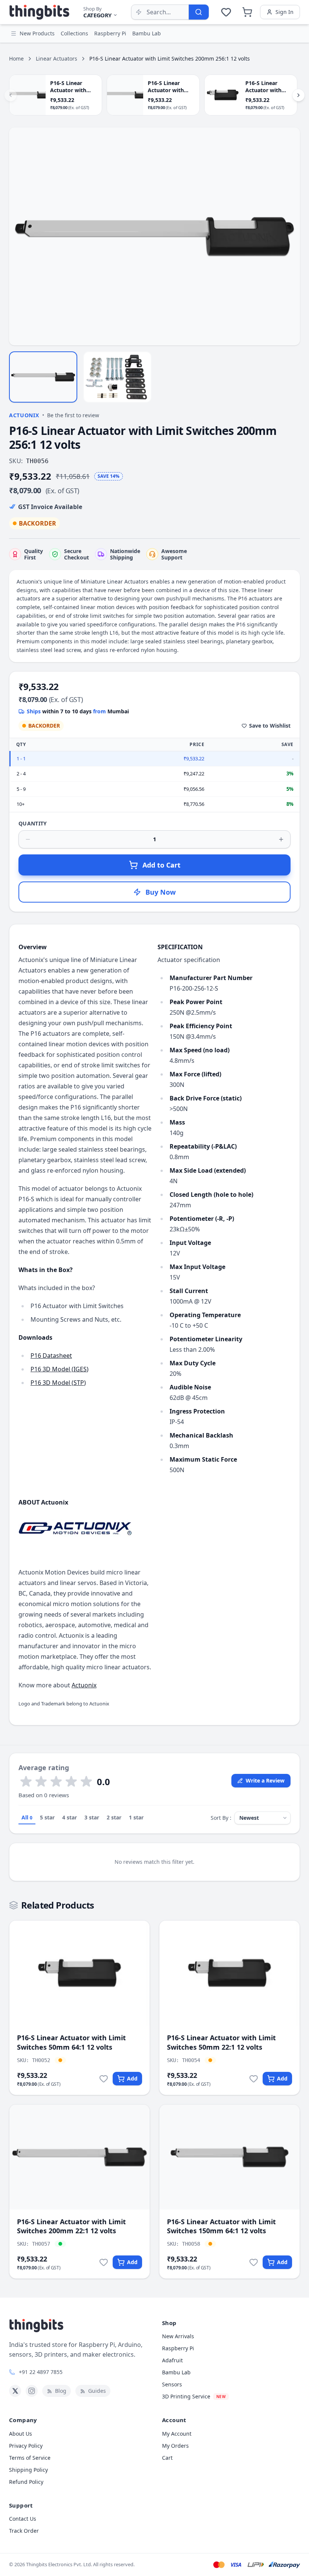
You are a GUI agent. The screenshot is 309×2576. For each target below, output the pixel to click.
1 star (136, 1817)
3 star (92, 1817)
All (27, 1817)
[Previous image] (19, 237)
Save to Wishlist (270, 726)
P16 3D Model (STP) (58, 1383)
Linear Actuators (57, 59)
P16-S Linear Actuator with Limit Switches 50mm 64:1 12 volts (71, 2042)
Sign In (285, 12)
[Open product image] (154, 236)
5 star (47, 1817)
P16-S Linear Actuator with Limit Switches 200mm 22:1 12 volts (71, 2226)
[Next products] (298, 95)
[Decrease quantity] (28, 839)
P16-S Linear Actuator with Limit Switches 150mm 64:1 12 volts (221, 2226)
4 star (70, 1817)
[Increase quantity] (281, 839)
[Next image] (290, 237)
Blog (61, 2391)
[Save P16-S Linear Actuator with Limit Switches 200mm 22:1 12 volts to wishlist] (104, 2262)
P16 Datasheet (51, 1356)
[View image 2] (117, 377)
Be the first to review (73, 415)
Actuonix (24, 415)
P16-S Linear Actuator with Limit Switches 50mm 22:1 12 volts (221, 2042)
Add (132, 2078)
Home (16, 59)
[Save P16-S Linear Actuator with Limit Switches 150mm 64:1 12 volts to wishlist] (254, 2262)
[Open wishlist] (226, 12)
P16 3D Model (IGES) (60, 1369)
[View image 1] (43, 377)
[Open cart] (247, 12)
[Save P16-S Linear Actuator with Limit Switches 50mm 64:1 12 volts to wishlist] (104, 2079)
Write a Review (265, 1780)
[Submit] (199, 12)
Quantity (33, 823)
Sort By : (221, 1818)
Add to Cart (161, 865)
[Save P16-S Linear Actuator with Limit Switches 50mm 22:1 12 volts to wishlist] (254, 2079)
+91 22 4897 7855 (41, 2372)
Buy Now (161, 892)
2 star (114, 1817)
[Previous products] (11, 95)
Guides (97, 2391)
